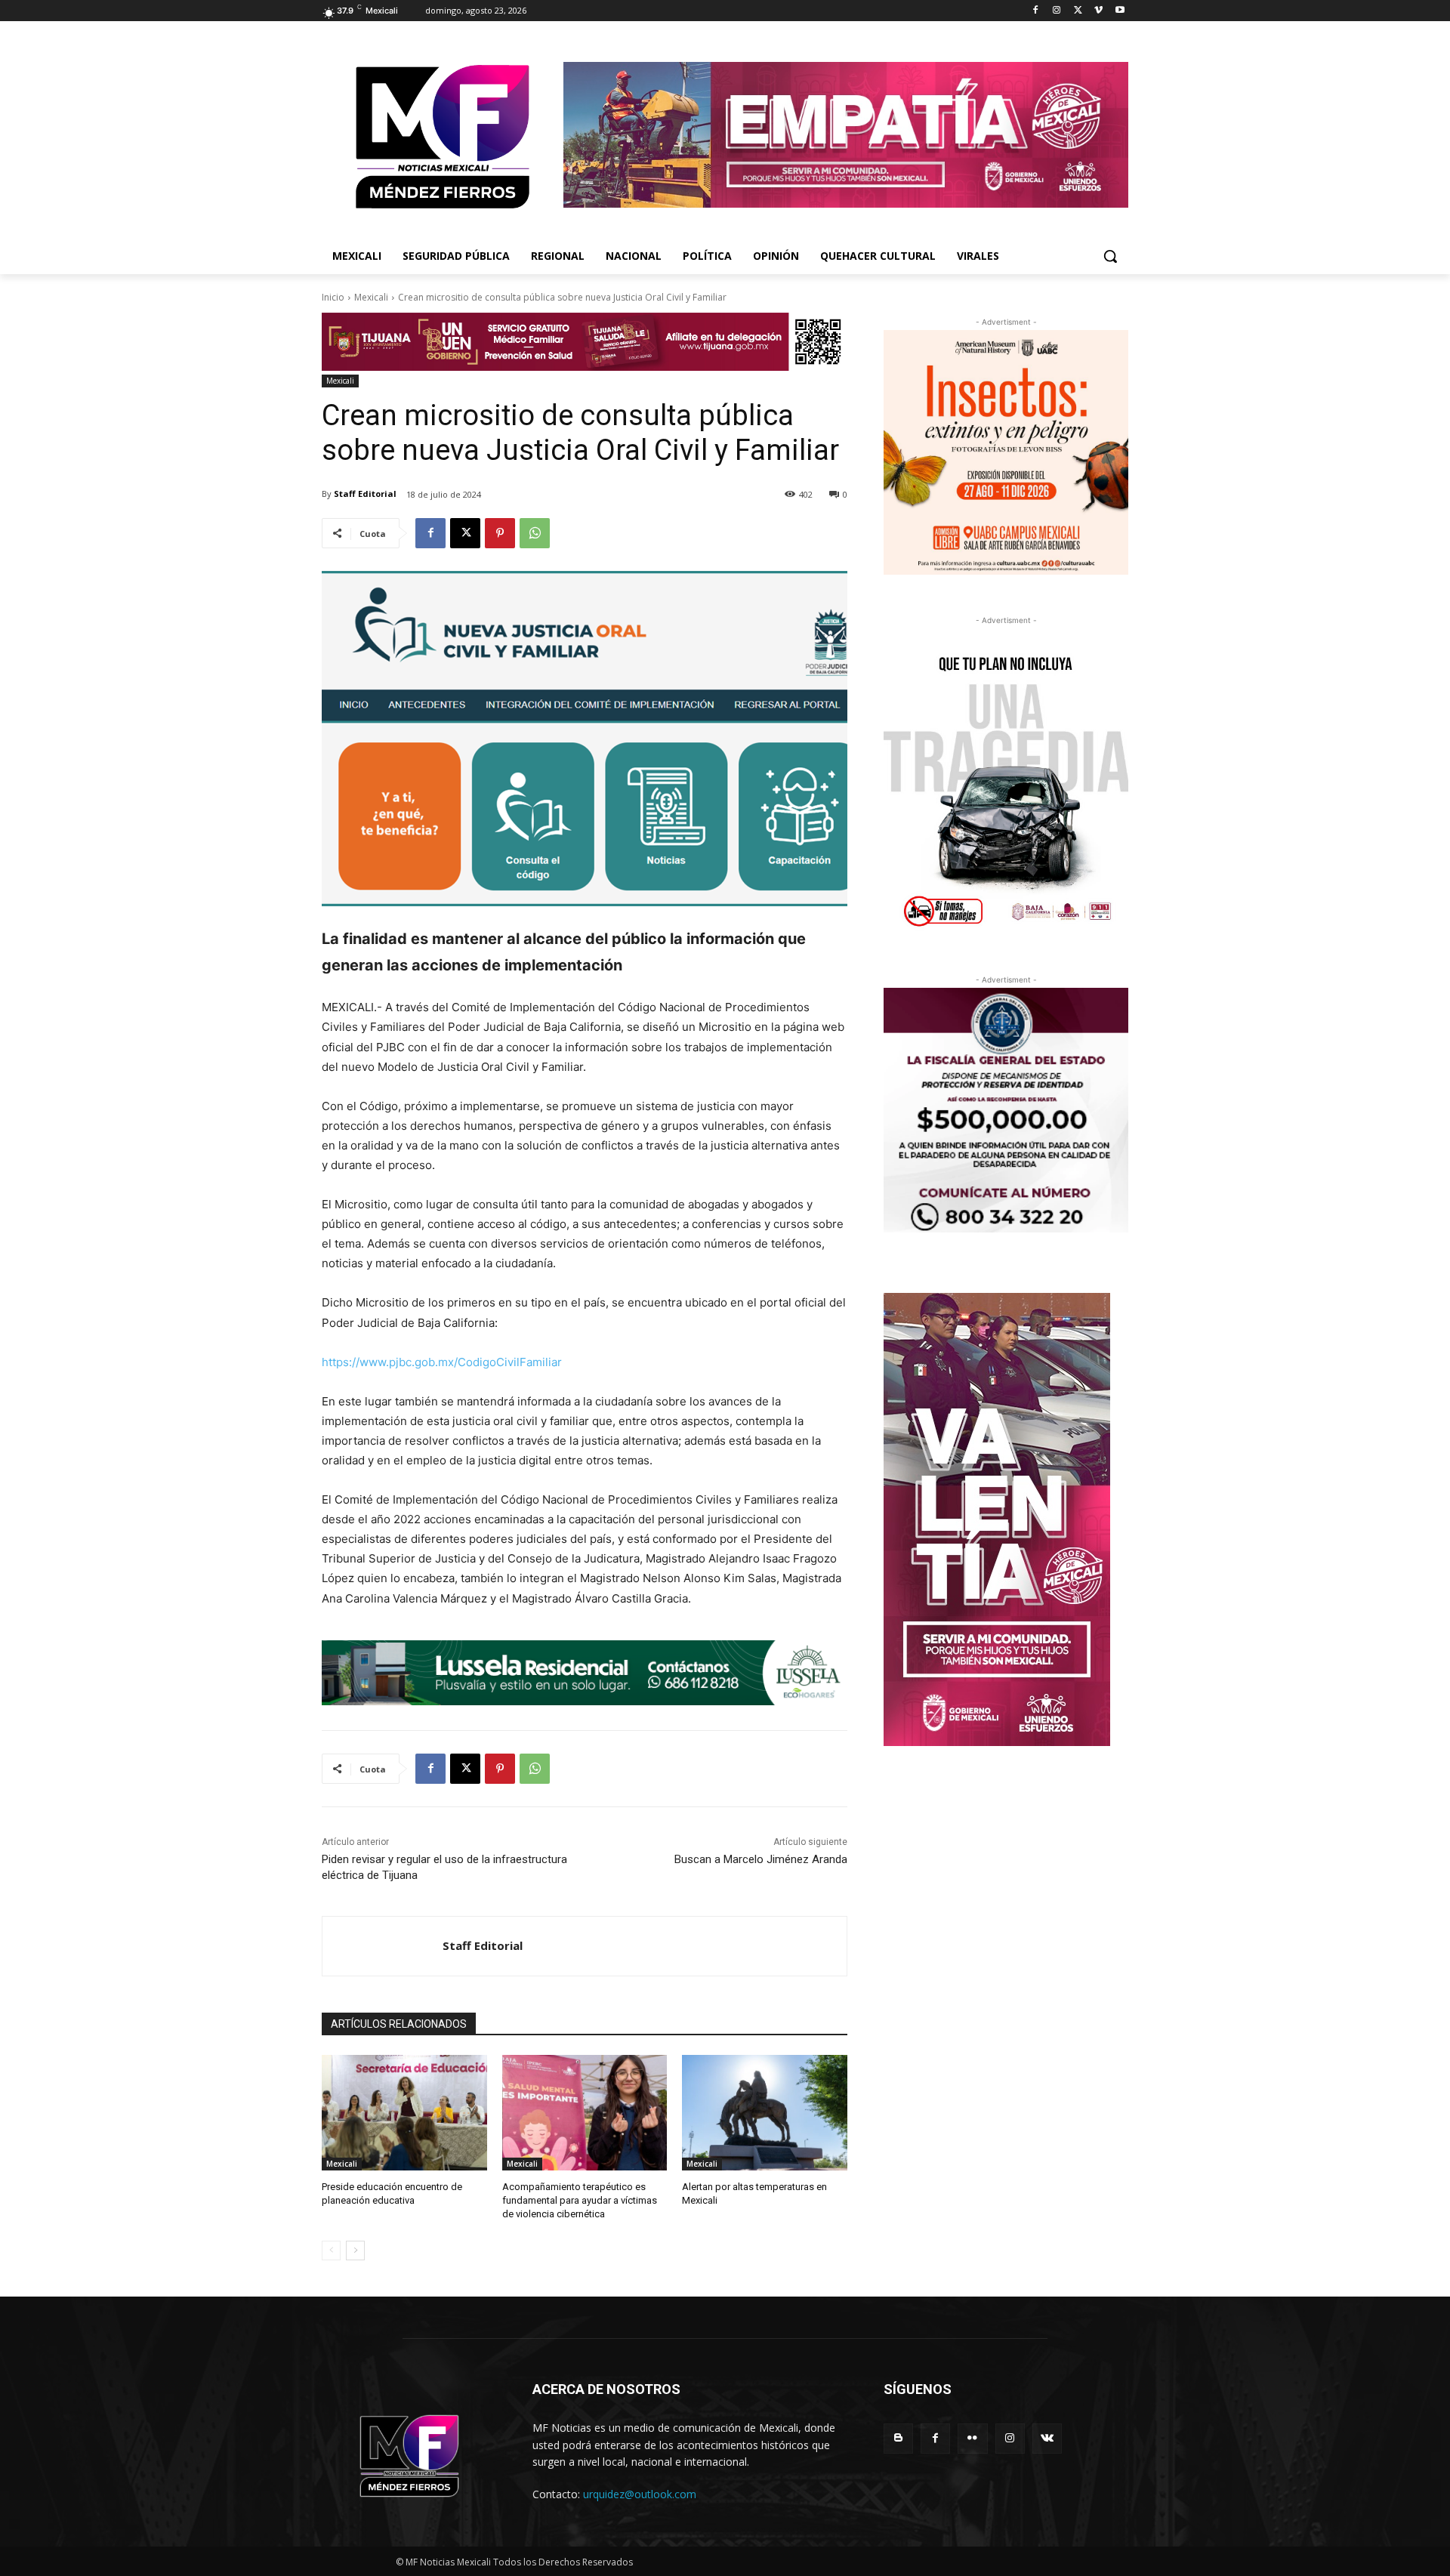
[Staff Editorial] (383, 1946)
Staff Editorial (365, 494)
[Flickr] (972, 2438)
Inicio (333, 297)
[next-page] (355, 2251)
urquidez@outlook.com (640, 2494)
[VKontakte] (1047, 2438)
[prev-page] (331, 2251)
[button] (1110, 256)
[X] (1078, 11)
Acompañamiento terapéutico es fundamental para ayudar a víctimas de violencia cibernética (580, 2200)
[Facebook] (1036, 11)
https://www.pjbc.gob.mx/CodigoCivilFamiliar (442, 1362)
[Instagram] (1057, 11)
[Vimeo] (1098, 11)
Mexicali (371, 297)
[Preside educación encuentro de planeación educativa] (404, 2113)
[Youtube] (1120, 11)
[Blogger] (898, 2438)
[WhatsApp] (535, 533)
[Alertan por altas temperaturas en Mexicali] (765, 2113)
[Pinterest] (500, 533)
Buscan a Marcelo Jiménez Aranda (761, 1859)
